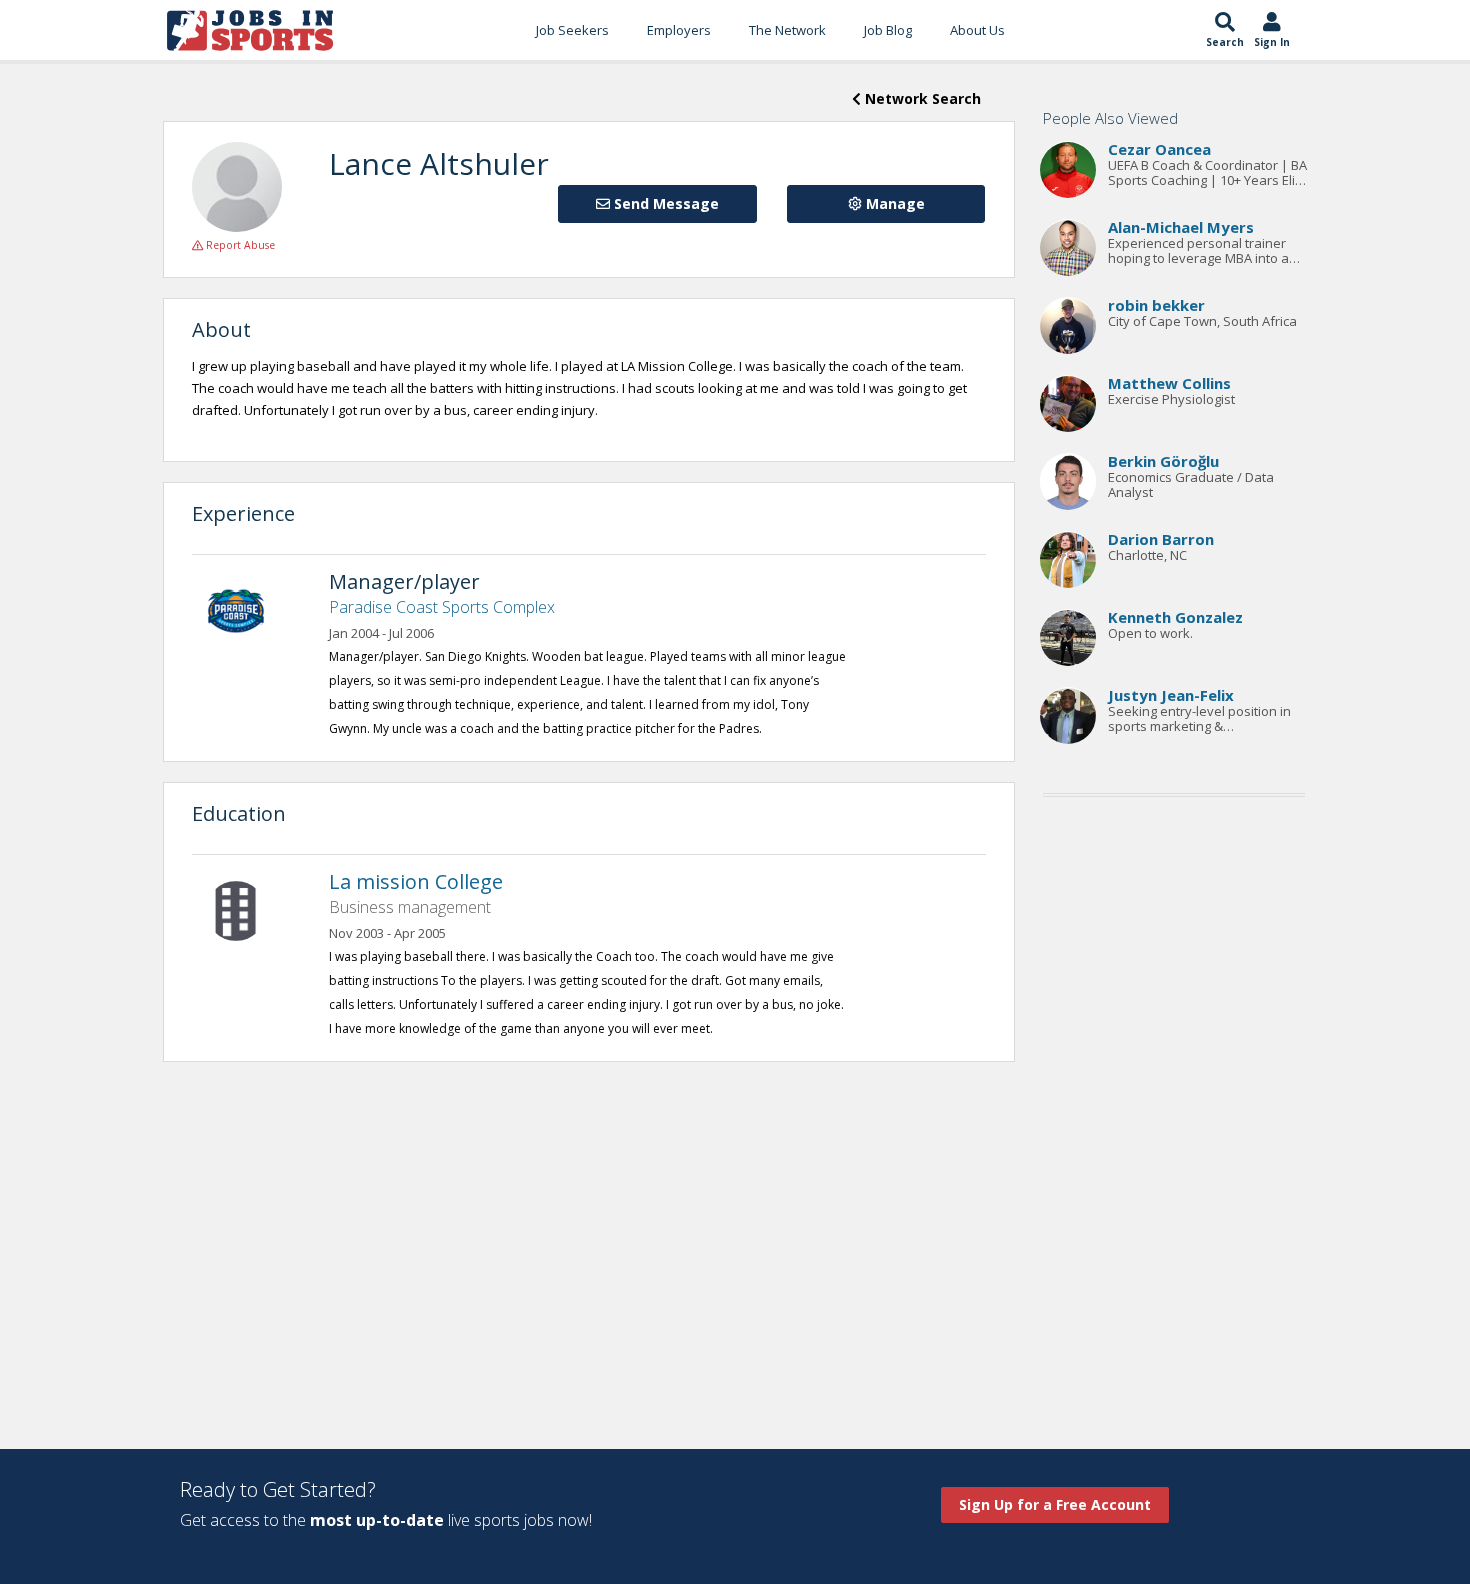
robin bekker (1156, 306)
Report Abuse (239, 245)
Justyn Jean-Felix (1171, 696)
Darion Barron (1161, 540)
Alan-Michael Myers (1181, 228)
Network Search (921, 98)
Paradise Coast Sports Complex (442, 607)
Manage (893, 203)
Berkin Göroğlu (1163, 462)
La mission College (416, 881)
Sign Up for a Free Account (1055, 1504)
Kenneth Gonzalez (1175, 618)
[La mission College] (246, 909)
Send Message (664, 203)
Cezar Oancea (1159, 150)
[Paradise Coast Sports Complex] (246, 609)
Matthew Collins (1169, 384)
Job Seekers (572, 30)
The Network (787, 30)
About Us (977, 30)
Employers (679, 30)
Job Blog (888, 30)
